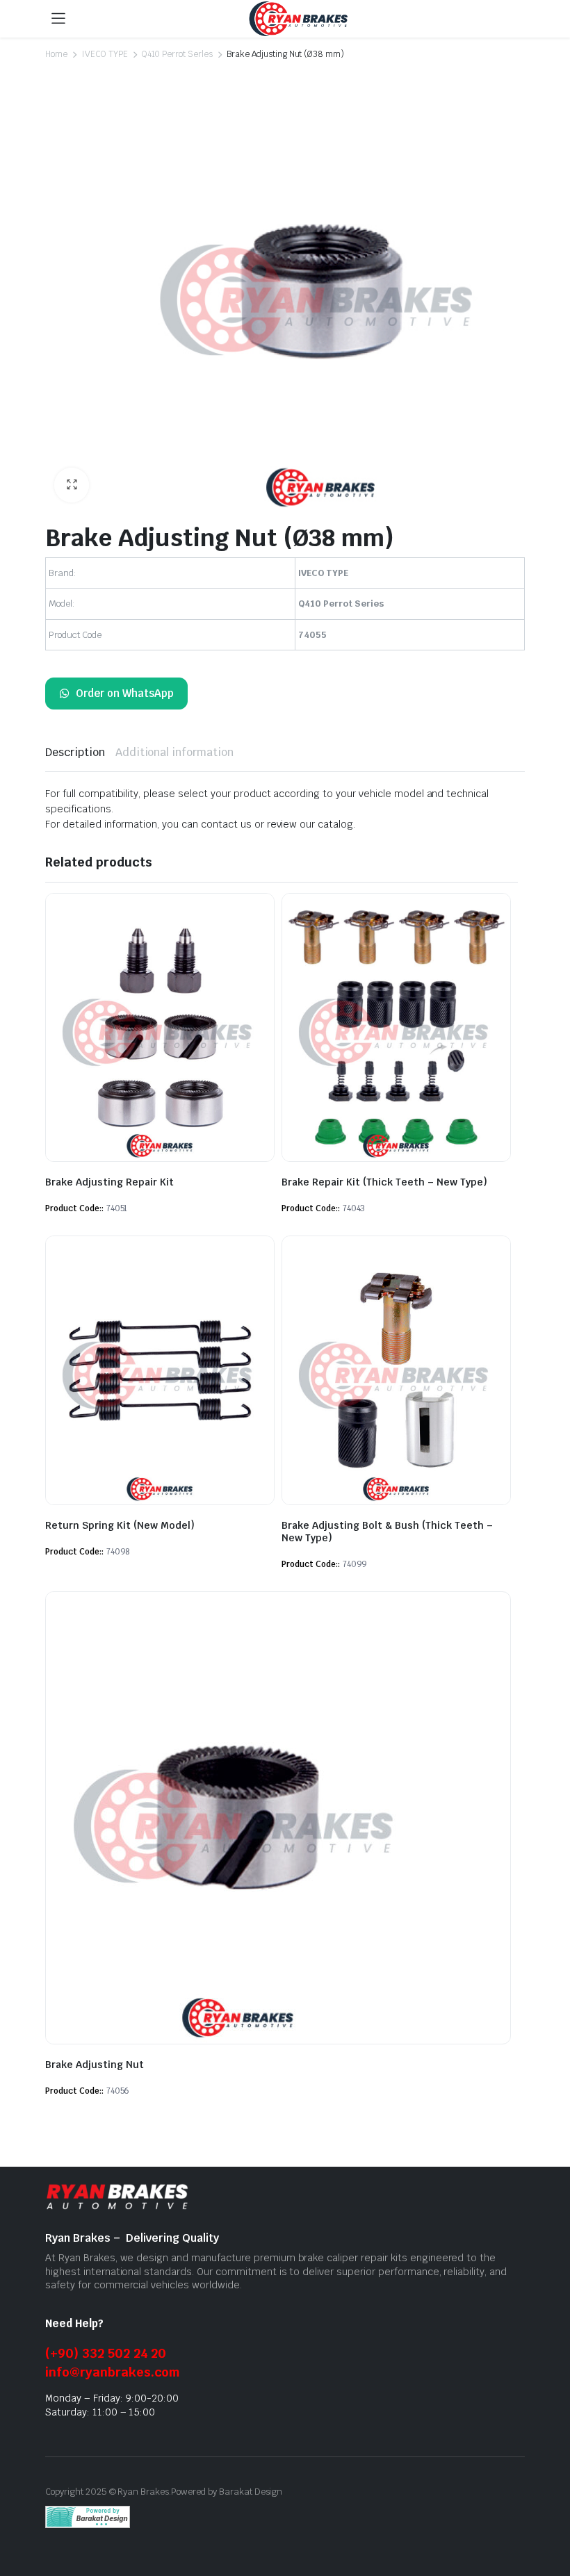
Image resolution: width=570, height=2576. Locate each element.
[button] (72, 485)
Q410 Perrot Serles (177, 54)
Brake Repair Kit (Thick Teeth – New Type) (384, 1182)
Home (56, 54)
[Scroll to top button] (548, 2513)
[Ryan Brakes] (299, 19)
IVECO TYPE (105, 54)
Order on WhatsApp (125, 693)
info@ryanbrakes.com (113, 2372)
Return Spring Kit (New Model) (120, 1525)
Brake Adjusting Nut (95, 2065)
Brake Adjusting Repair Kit (109, 1182)
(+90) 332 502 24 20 (106, 2353)
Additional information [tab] (174, 752)
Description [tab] (75, 752)
